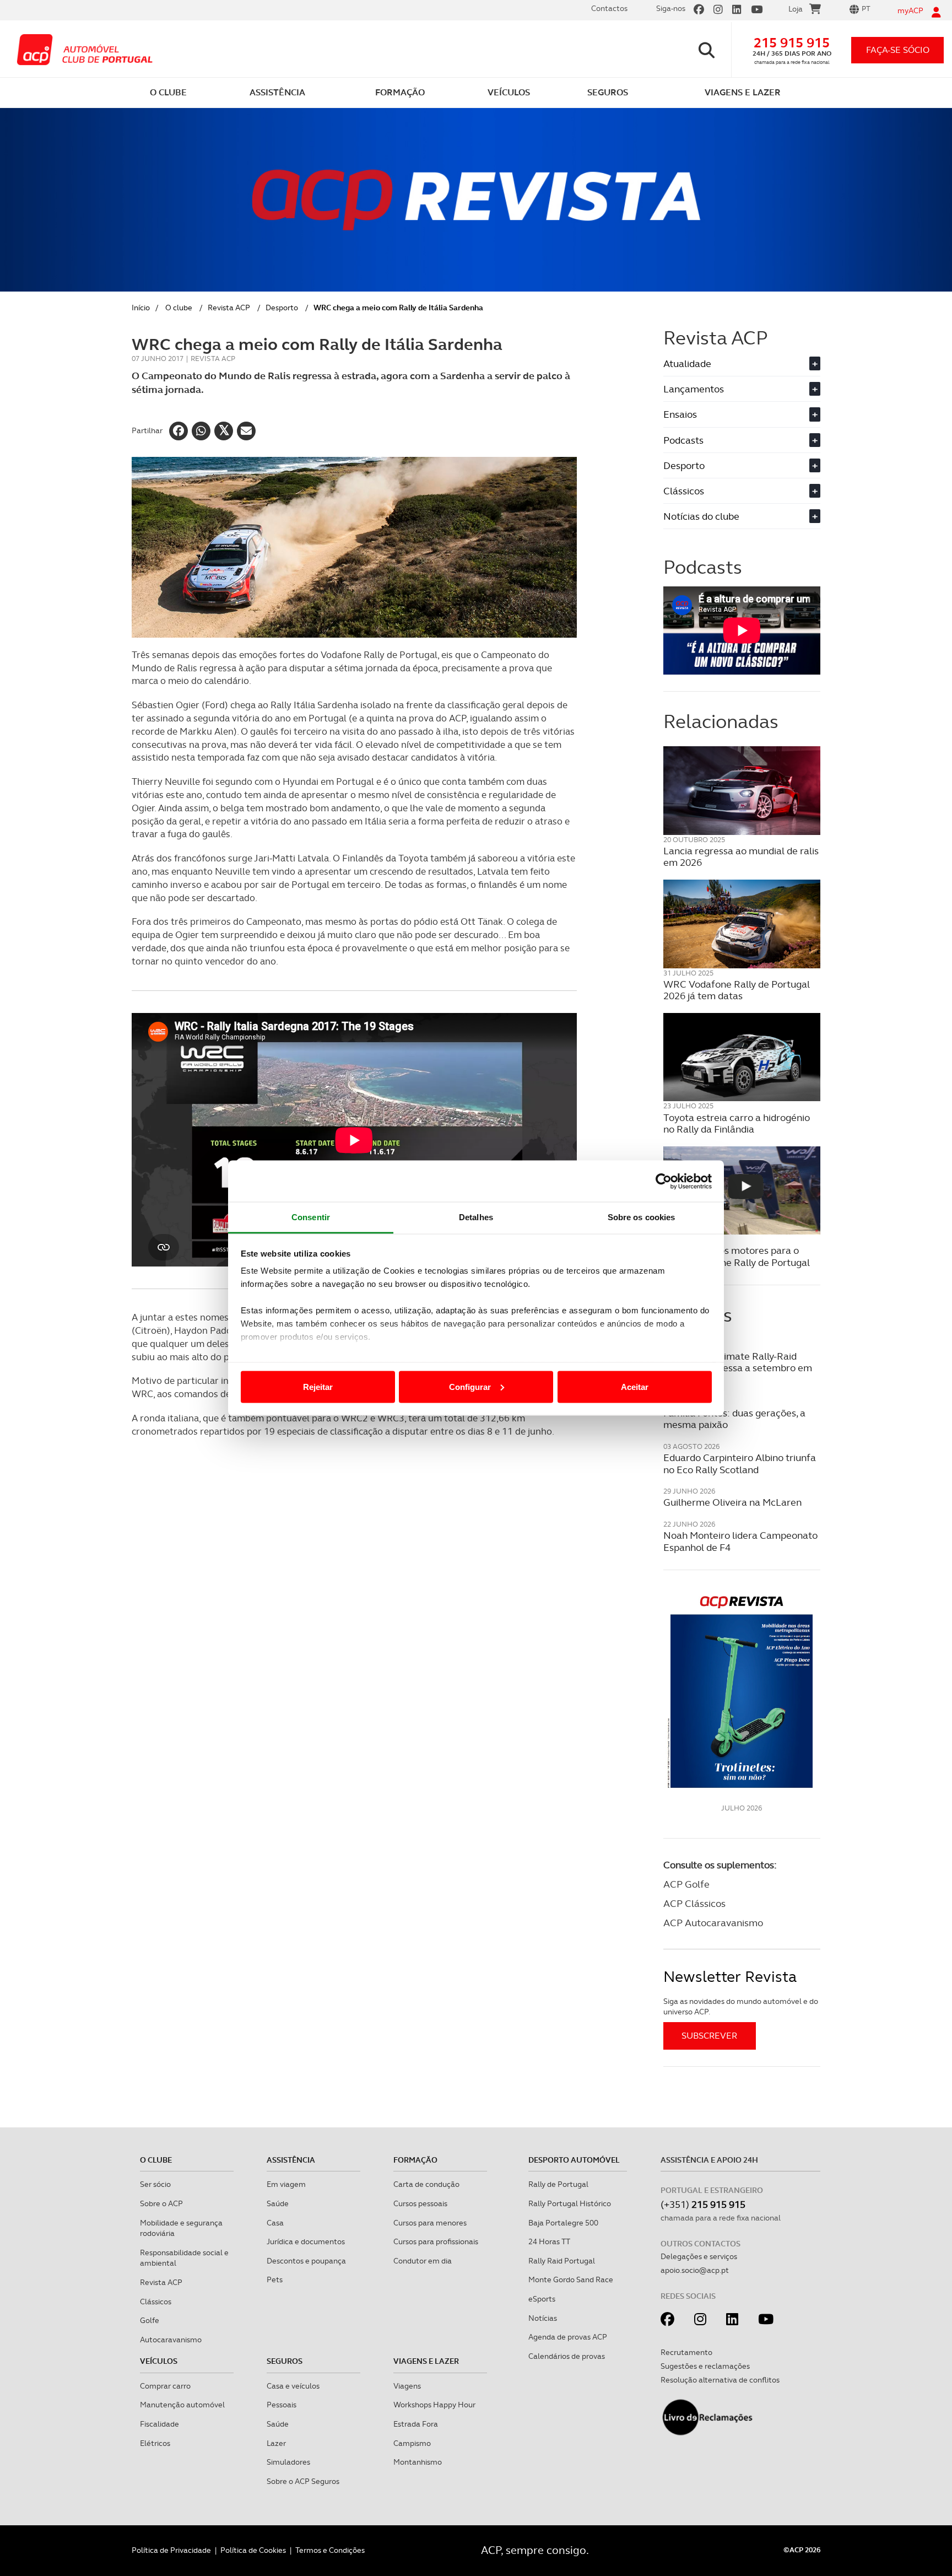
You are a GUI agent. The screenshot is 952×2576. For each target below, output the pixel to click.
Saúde (278, 2203)
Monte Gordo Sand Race (571, 2279)
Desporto (282, 308)
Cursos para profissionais (436, 2241)
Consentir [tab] (311, 1217)
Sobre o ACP (161, 2203)
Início (141, 308)
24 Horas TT (549, 2241)
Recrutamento (686, 2352)
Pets (275, 2279)
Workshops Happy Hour (434, 2405)
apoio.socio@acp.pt (695, 2270)
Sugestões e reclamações (705, 2366)
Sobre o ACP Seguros (303, 2481)
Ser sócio (155, 2184)
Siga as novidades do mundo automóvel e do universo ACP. (741, 2007)
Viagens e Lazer (426, 2361)
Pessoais (282, 2405)
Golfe (150, 2320)
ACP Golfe (686, 1884)
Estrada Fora (416, 2424)
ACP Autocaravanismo (713, 1923)
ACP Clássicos (694, 1903)
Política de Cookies (253, 2550)
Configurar (470, 1386)
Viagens (407, 2386)
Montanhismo (418, 2462)
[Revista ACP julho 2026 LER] (742, 1691)
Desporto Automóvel (574, 2160)
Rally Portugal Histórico (570, 2203)
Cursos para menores (430, 2223)
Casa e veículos (293, 2386)
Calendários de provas (567, 2356)
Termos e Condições (330, 2550)
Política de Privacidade (171, 2550)
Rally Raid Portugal (562, 2261)
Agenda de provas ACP (568, 2337)
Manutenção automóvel (182, 2405)
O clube (179, 308)
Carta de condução (426, 2184)
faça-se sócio (898, 50)
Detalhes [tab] (476, 1217)
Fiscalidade (159, 2424)
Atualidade (740, 363)
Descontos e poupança (306, 2261)
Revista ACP (229, 308)
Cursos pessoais (420, 2203)
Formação (415, 2160)
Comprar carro (165, 2386)
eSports (542, 2299)
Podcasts (740, 440)
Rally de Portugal (558, 2184)
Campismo (412, 2443)
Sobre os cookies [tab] (642, 1217)
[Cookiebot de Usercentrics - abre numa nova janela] (664, 1181)
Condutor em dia (423, 2261)
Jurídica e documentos (306, 2241)
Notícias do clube (740, 516)
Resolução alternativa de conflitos (720, 2380)
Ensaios (740, 414)
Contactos (609, 8)
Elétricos (155, 2443)
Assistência (291, 2160)
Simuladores (288, 2462)
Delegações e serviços (699, 2256)
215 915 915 (792, 43)
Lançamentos (740, 389)
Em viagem (286, 2184)
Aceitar (635, 1386)
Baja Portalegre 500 (563, 2223)
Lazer (276, 2443)
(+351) (703, 2204)
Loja (796, 9)
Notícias (543, 2318)
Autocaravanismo (171, 2340)
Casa (275, 2223)
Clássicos (740, 491)
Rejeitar (318, 1386)
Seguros (285, 2361)
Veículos (159, 2361)
